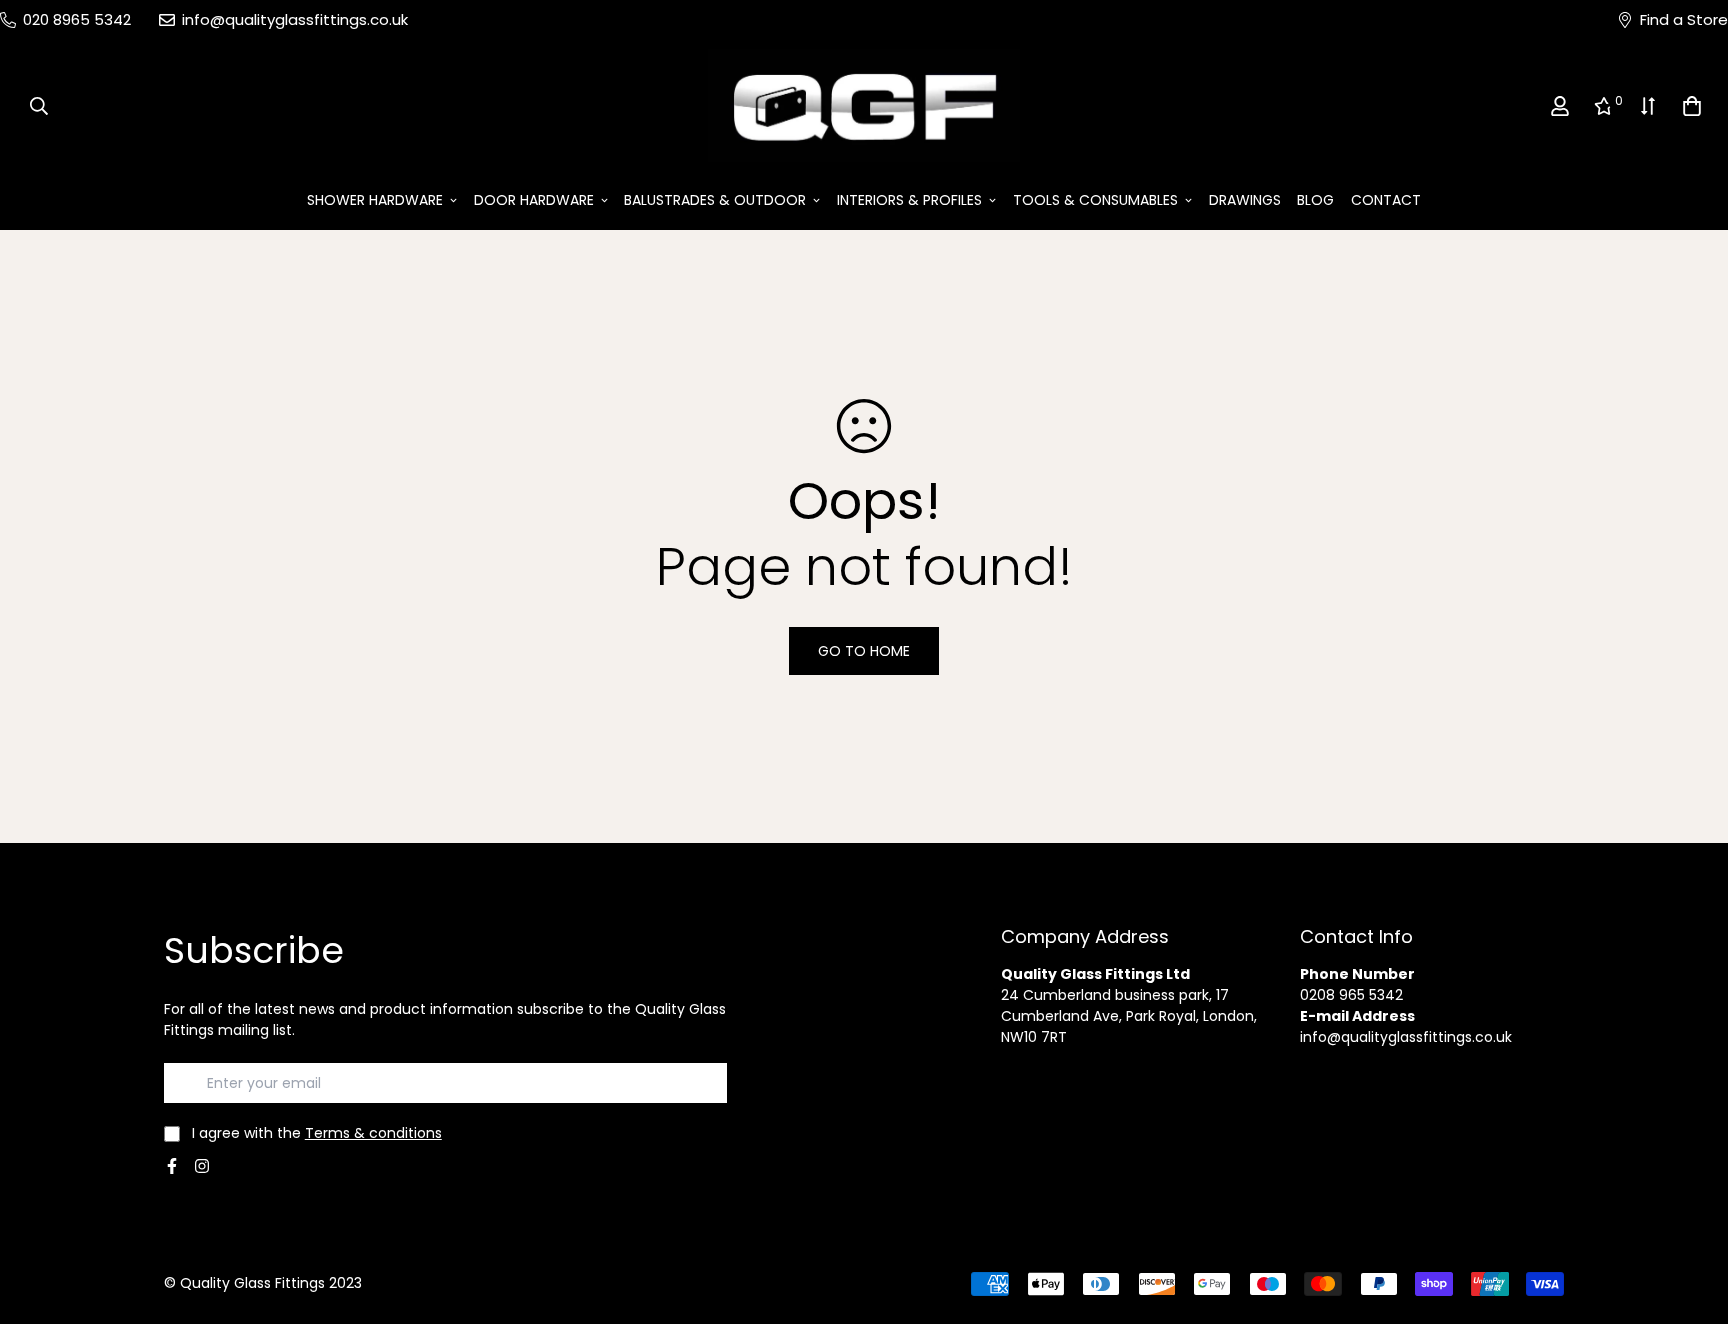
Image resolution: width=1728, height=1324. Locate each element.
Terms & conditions (373, 1133)
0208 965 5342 (1351, 995)
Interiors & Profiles (909, 200)
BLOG (1315, 200)
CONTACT (1386, 200)
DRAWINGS (1245, 200)
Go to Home (864, 651)
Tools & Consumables (1095, 200)
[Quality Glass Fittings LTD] (864, 106)
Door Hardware (534, 200)
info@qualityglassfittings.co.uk (1406, 1037)
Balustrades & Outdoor (715, 200)
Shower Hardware (375, 200)
